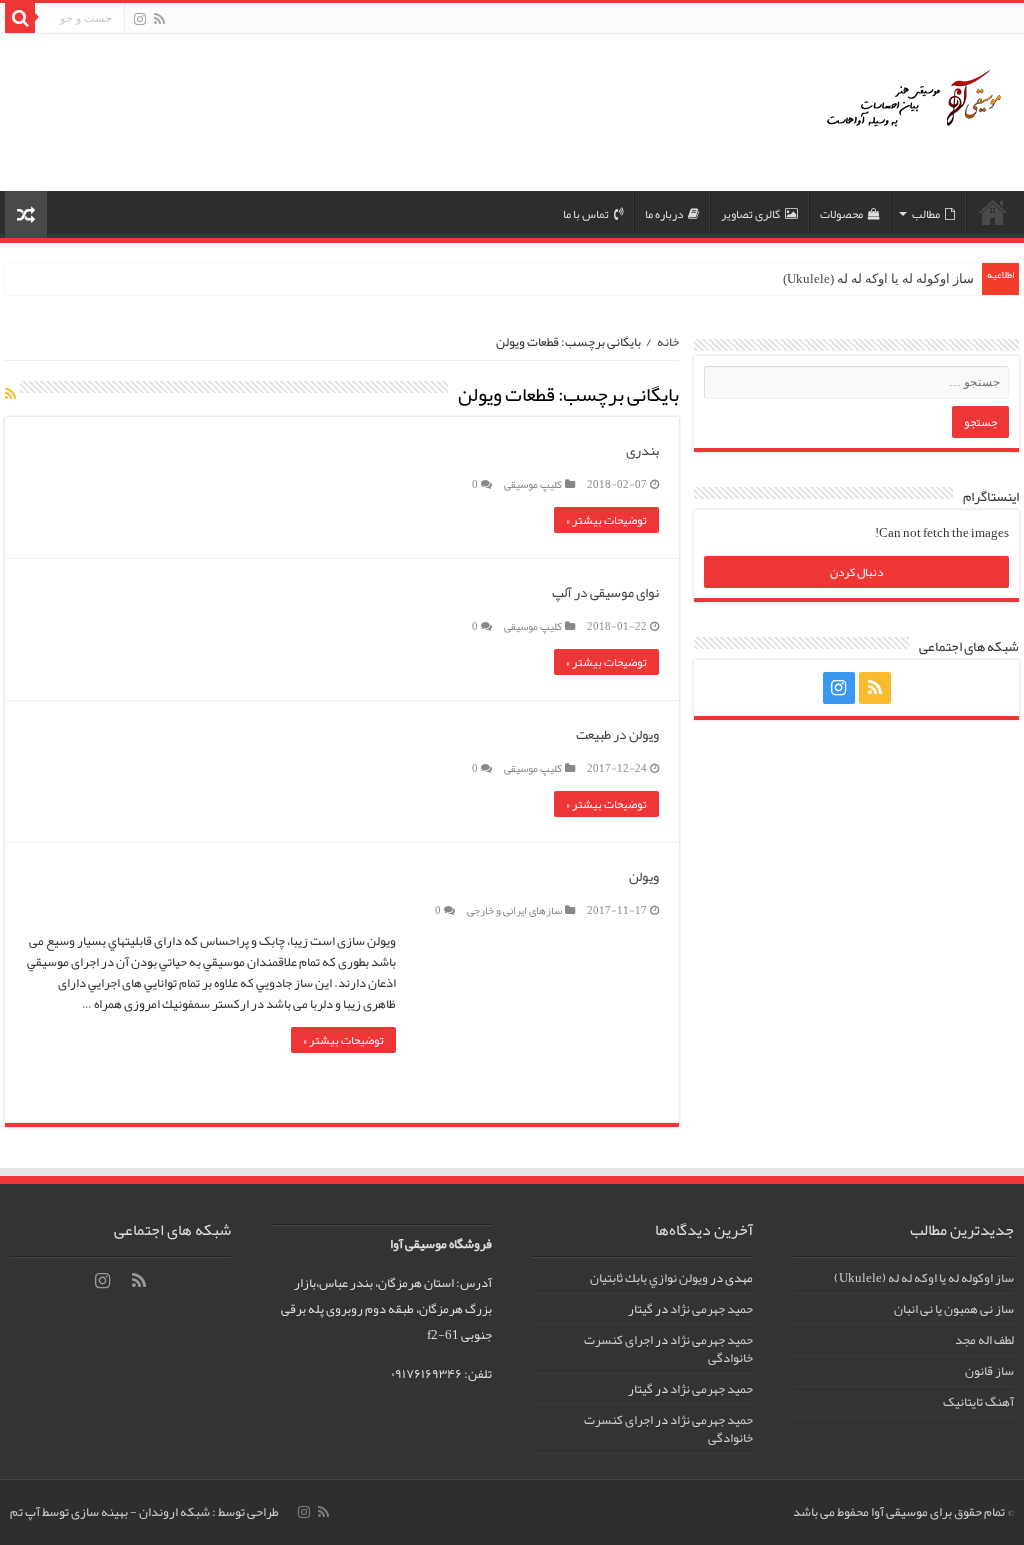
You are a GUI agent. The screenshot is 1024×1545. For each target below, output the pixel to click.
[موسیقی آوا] (909, 113)
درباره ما (664, 214)
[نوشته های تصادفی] (26, 214)
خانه (668, 342)
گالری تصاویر (750, 214)
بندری (642, 450)
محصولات (841, 214)
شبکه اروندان (174, 1512)
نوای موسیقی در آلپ (605, 592)
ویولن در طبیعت (617, 734)
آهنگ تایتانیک (978, 1402)
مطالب (926, 214)
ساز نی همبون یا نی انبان (954, 1309)
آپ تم (25, 1512)
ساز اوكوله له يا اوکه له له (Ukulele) (878, 278)
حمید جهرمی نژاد (711, 1309)
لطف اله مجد (984, 1340)
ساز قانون (989, 1371)
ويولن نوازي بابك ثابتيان (649, 1278)
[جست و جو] (20, 18)
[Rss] (159, 20)
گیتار (640, 1309)
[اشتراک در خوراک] (10, 394)
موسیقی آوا (993, 212)
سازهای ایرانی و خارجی (514, 910)
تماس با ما (586, 214)
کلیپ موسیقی (533, 484)
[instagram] (140, 20)
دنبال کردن (856, 572)
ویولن (644, 876)
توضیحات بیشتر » (606, 520)
